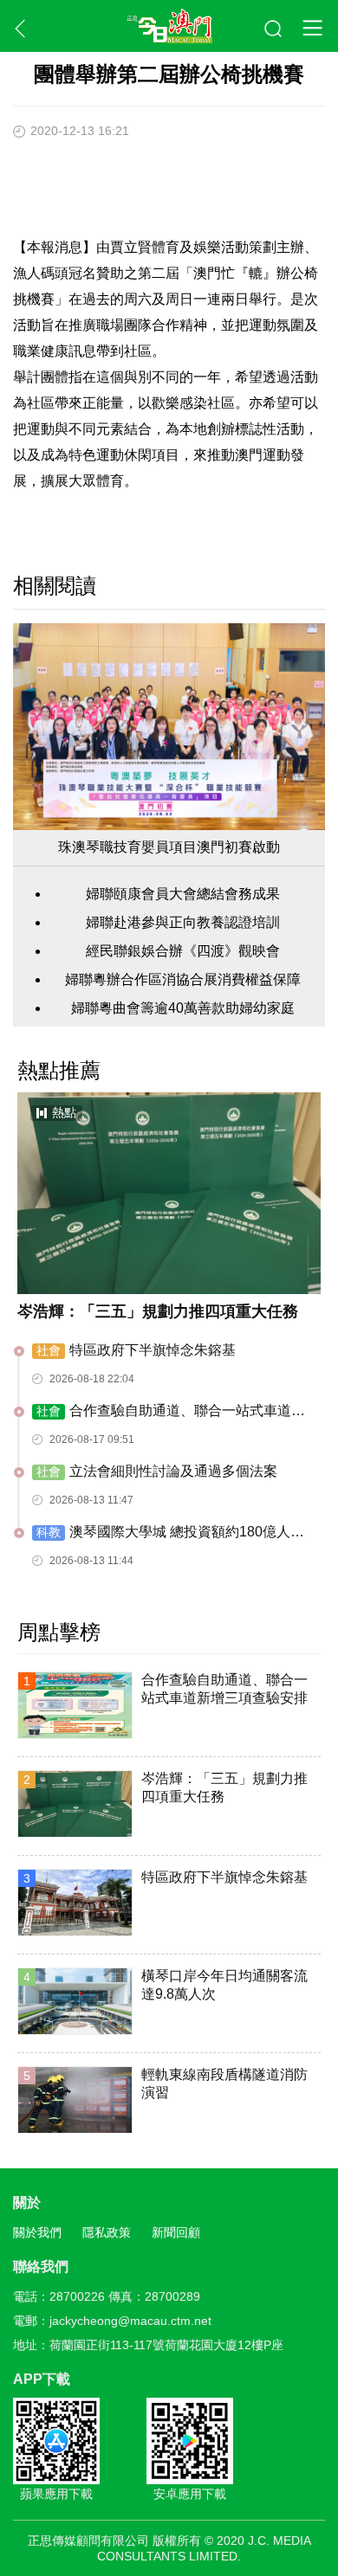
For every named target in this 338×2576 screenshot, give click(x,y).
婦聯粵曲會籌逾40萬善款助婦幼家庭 (183, 1008)
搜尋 (274, 29)
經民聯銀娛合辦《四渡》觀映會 (183, 951)
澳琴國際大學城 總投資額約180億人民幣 (168, 1533)
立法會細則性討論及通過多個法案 (157, 1471)
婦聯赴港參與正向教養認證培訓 (183, 922)
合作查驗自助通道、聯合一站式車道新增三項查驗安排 (169, 1412)
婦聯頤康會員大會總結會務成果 (183, 894)
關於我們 (37, 2232)
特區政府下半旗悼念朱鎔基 (136, 1350)
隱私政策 (107, 2232)
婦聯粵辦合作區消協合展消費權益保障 (183, 979)
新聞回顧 (176, 2232)
